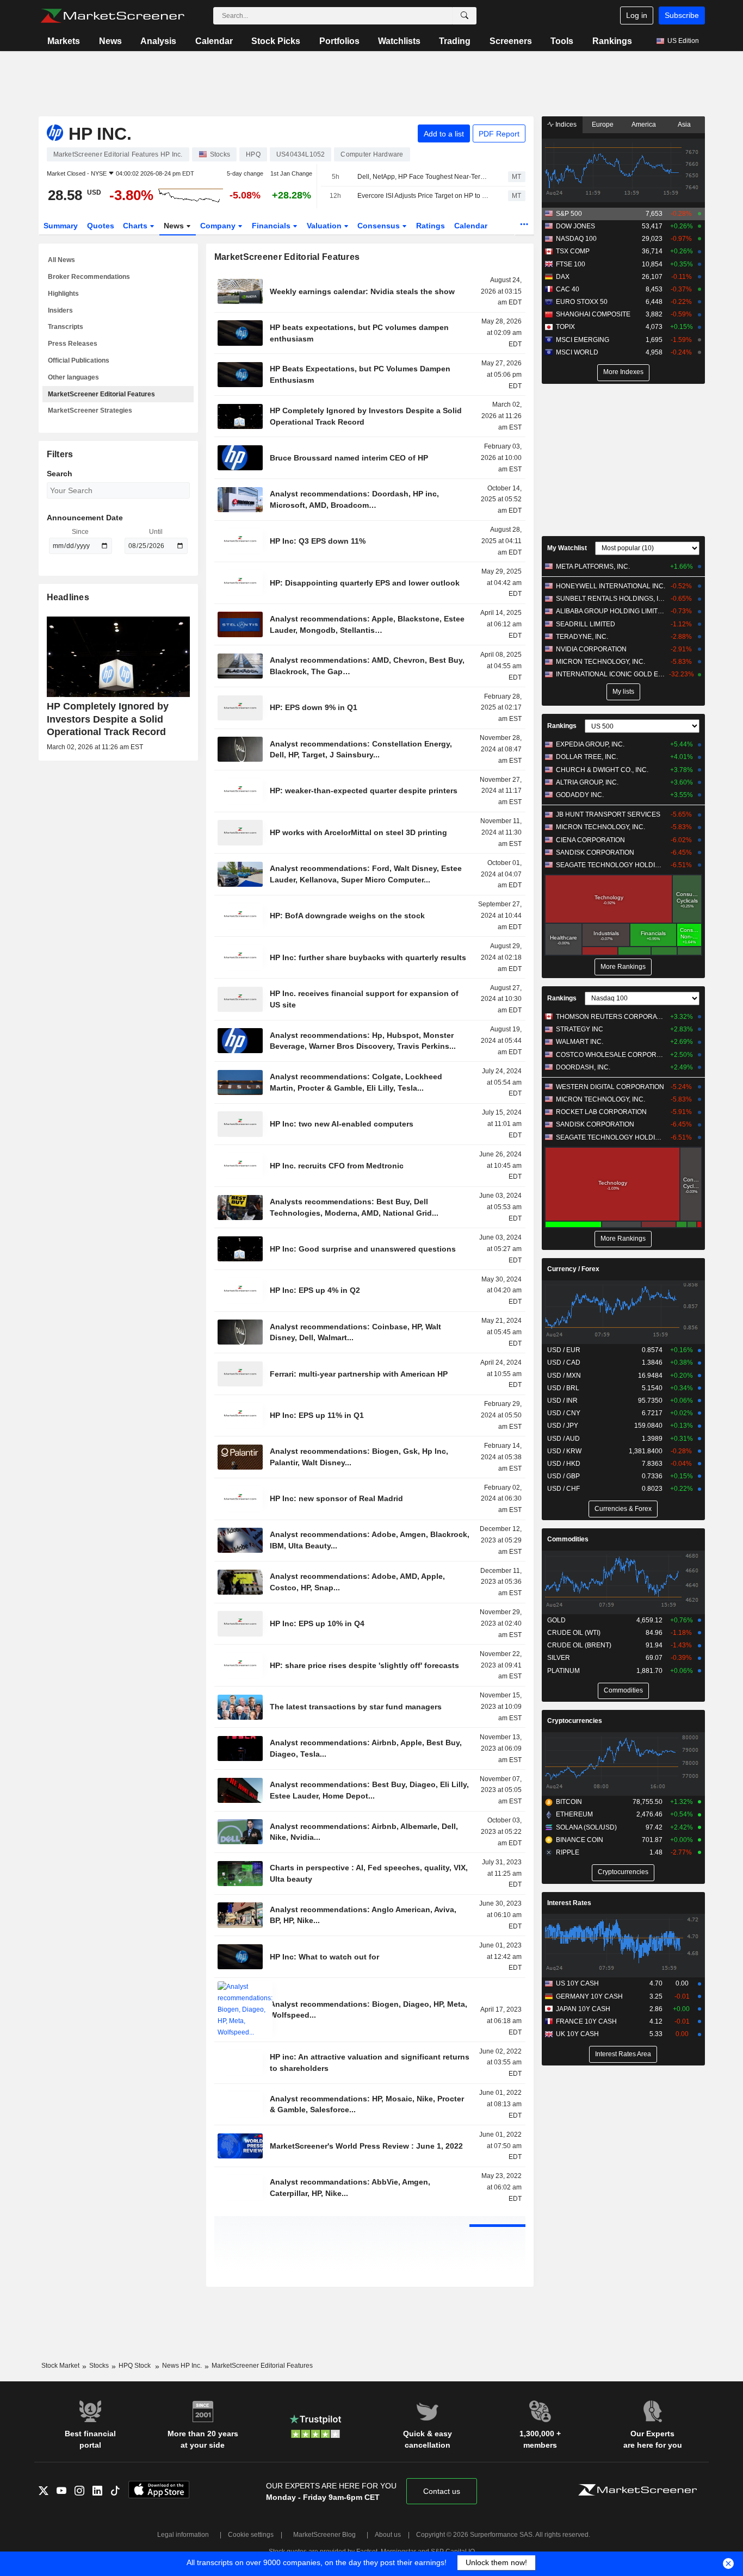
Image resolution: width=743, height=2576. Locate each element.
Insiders (60, 310)
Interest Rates (569, 1903)
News (110, 41)
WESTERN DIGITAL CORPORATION (610, 1087)
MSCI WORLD (577, 352)
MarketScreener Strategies (90, 410)
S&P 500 (569, 214)
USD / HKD (564, 1464)
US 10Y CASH (577, 1983)
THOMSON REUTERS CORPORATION (611, 1017)
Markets (64, 41)
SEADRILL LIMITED (586, 624)
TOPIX (565, 327)
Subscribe (682, 15)
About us (388, 2535)
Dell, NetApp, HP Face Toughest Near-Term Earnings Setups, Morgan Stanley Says (423, 177)
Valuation (325, 226)
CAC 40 (568, 289)
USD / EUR (564, 1350)
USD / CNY (564, 1413)
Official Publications (79, 360)
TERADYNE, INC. (582, 637)
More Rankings (623, 967)
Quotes (101, 226)
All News (61, 260)
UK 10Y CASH (577, 2034)
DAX (563, 277)
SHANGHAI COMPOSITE (593, 314)
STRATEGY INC (580, 1029)
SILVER (559, 1658)
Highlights (63, 294)
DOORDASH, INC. (583, 1067)
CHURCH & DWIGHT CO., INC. (602, 770)
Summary (61, 226)
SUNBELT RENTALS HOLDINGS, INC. (611, 599)
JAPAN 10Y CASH (583, 2009)
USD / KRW (564, 1451)
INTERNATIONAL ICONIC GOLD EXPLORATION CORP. (611, 674)
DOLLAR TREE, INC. (587, 757)
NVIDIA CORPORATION (591, 649)
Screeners (511, 41)
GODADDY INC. (580, 795)
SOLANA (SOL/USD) (586, 1827)
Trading (455, 41)
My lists (623, 692)
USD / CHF (564, 1489)
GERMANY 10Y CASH (589, 1996)
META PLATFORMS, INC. (593, 567)
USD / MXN (564, 1376)
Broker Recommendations (89, 277)
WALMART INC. (580, 1042)
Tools (562, 41)
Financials (272, 226)
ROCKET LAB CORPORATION (601, 1112)
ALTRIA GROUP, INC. (587, 782)
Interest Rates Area (623, 2054)
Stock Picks (276, 41)
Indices (565, 125)
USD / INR (562, 1401)
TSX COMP (573, 251)
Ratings (431, 226)
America (644, 125)
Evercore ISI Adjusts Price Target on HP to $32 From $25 (423, 196)
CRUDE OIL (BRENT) (579, 1645)
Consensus (380, 226)
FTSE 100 (571, 264)
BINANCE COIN (580, 1840)
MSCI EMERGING (583, 340)
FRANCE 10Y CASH (586, 2021)
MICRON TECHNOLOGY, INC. (600, 662)
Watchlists (399, 41)
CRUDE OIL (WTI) (574, 1633)
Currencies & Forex (623, 1509)
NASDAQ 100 (576, 239)
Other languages (73, 377)
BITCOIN (569, 1802)
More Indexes (623, 372)
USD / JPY (563, 1426)
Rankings (612, 41)
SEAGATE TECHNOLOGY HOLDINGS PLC (611, 865)
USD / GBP (564, 1476)
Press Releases (73, 344)
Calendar (214, 41)
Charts (136, 226)
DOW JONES (575, 226)
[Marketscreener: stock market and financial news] (112, 16)
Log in (637, 15)
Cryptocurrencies (575, 1721)
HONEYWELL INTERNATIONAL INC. (611, 586)
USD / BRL (563, 1388)
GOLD (556, 1620)
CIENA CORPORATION (590, 840)
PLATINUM (564, 1671)
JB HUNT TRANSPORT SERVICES (608, 814)
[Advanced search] (465, 16)
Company (219, 226)
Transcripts (66, 327)
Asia (684, 125)
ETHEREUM (574, 1814)
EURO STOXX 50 (582, 302)
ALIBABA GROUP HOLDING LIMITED (611, 611)
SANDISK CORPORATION (595, 853)
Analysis (158, 41)
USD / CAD (564, 1362)
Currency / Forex (573, 1269)
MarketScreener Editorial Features (101, 394)
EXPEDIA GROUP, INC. (590, 744)
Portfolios (339, 41)
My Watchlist (567, 548)
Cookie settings (251, 2535)
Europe (603, 125)
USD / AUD (564, 1439)
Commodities (568, 1539)
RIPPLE (568, 1852)
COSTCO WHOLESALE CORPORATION (611, 1055)
